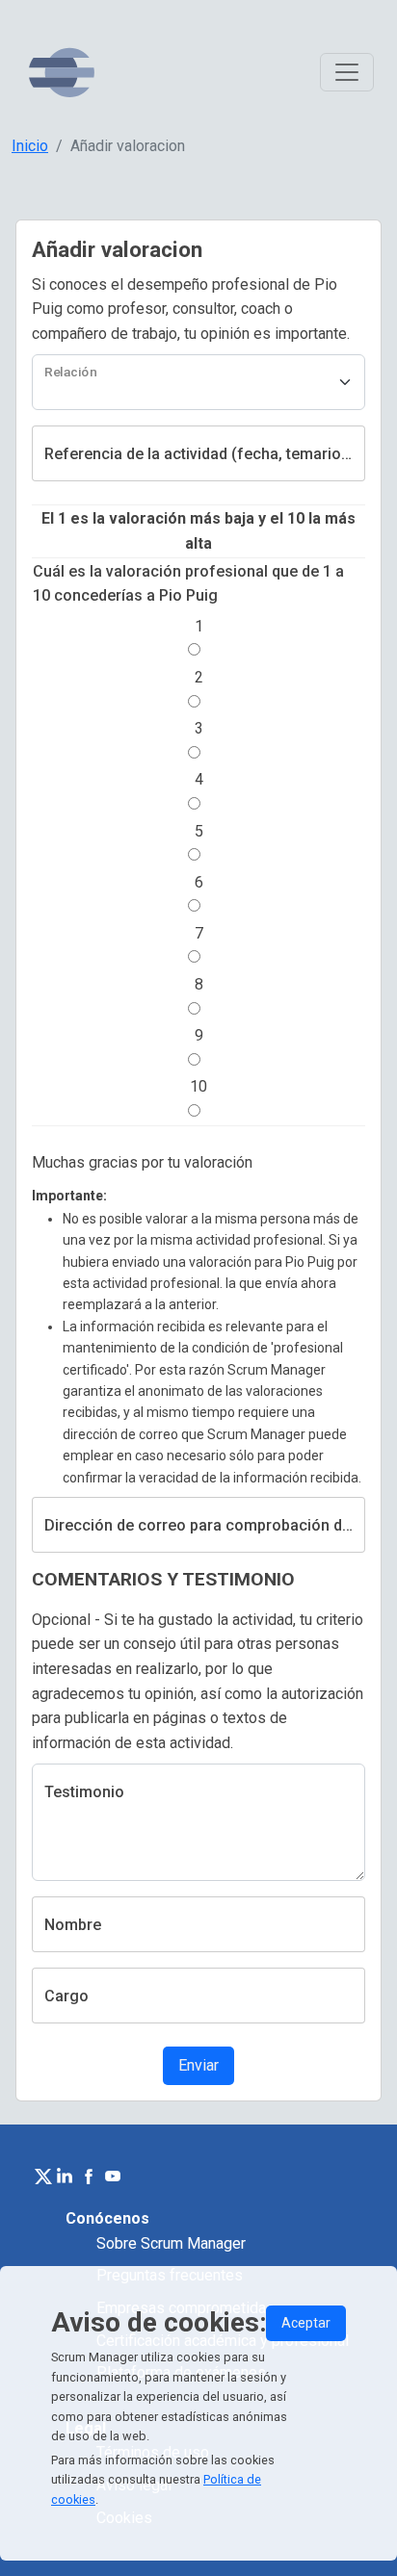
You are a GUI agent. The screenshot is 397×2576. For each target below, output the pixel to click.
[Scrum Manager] (62, 73)
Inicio (30, 146)
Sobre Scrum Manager (171, 2243)
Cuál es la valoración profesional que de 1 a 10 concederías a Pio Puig (188, 584)
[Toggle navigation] (347, 72)
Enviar (198, 2065)
